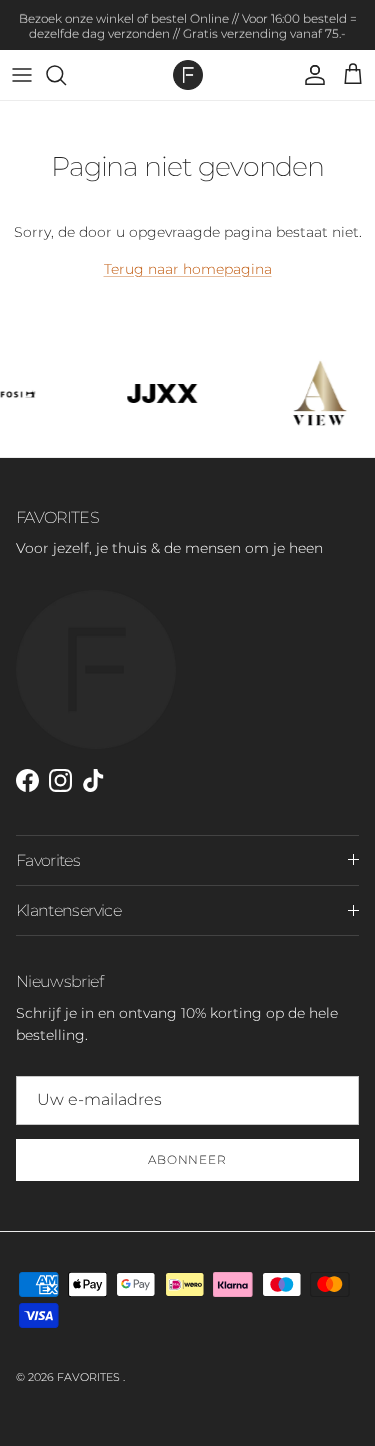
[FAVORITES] (188, 75)
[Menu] (22, 75)
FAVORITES (90, 1377)
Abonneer (188, 1159)
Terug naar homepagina (188, 269)
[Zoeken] (66, 75)
